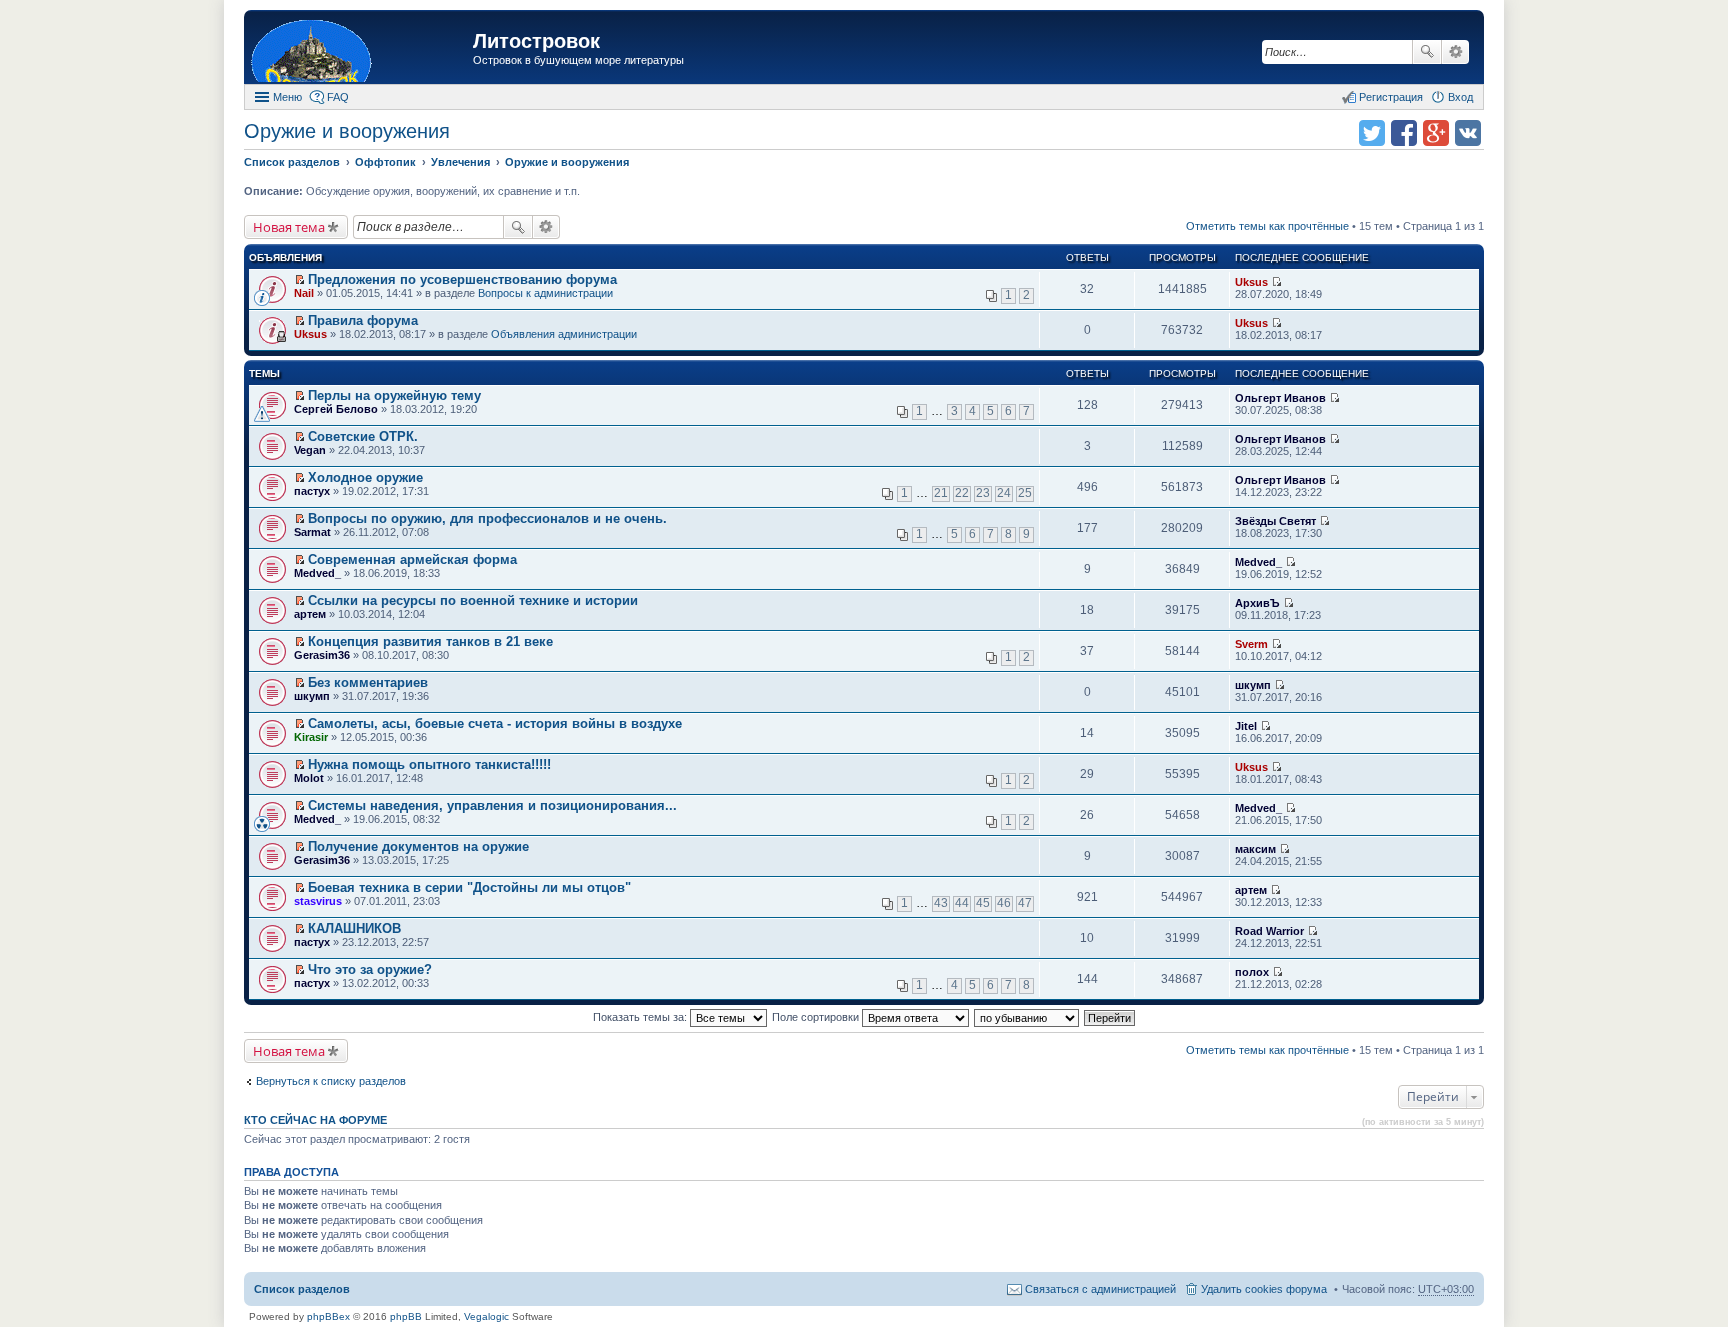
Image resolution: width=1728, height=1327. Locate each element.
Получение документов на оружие (418, 846)
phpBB (406, 1316)
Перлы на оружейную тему (394, 395)
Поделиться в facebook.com (1404, 133)
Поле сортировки (817, 1017)
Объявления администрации (564, 334)
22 (962, 493)
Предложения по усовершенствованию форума (462, 279)
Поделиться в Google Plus (1436, 133)
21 (941, 493)
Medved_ (317, 573)
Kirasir (311, 737)
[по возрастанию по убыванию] (1027, 1017)
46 (1004, 903)
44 (962, 903)
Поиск (1427, 52)
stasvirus (318, 901)
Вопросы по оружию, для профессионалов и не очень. (487, 518)
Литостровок (536, 41)
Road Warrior (1269, 931)
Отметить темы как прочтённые (1267, 226)
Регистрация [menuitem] (1391, 97)
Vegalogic (486, 1316)
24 (1004, 493)
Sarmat (312, 532)
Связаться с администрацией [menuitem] (1100, 1289)
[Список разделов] (361, 49)
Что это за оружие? (370, 969)
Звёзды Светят (1275, 521)
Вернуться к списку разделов (331, 1081)
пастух (312, 491)
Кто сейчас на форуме (315, 1120)
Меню (287, 97)
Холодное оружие (365, 477)
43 (941, 903)
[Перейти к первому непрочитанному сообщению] (299, 280)
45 (983, 903)
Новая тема (289, 227)
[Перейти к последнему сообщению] (1276, 282)
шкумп (312, 696)
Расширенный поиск (1455, 52)
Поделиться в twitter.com (1372, 133)
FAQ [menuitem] (338, 97)
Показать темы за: (641, 1017)
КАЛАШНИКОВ (354, 928)
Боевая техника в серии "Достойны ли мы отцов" (469, 887)
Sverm (1251, 644)
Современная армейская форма (412, 559)
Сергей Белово (336, 409)
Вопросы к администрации (545, 293)
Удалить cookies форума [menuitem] (1264, 1289)
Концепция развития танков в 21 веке (430, 641)
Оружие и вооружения (347, 131)
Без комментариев (368, 682)
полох (1252, 972)
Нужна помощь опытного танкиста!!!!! (429, 764)
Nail (304, 293)
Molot (309, 778)
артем (310, 614)
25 (1025, 493)
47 (1025, 903)
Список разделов (302, 1289)
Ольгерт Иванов (1280, 398)
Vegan (310, 450)
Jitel (1246, 726)
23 (983, 493)
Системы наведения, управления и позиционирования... (492, 805)
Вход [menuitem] (1460, 97)
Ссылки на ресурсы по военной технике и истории (473, 600)
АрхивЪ (1257, 603)
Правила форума (363, 320)
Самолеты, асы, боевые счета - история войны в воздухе (495, 723)
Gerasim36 (322, 655)
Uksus (1251, 282)
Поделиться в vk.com (1468, 133)
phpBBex (328, 1316)
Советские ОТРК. (363, 436)
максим (1255, 849)
